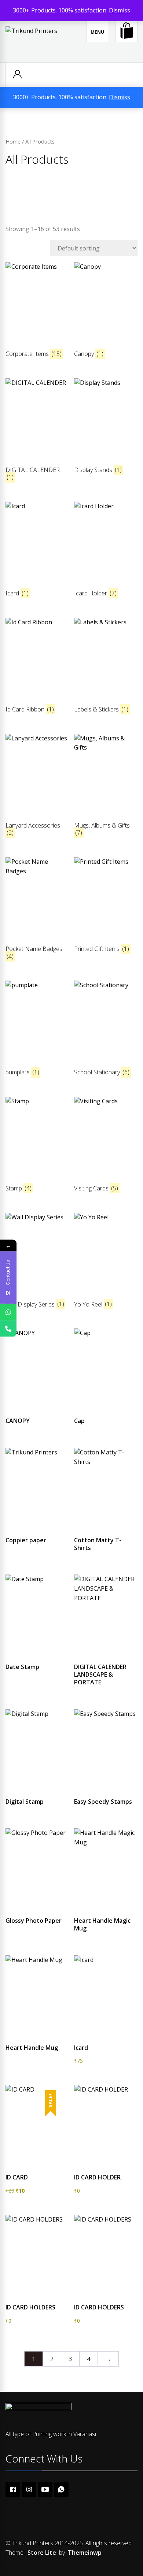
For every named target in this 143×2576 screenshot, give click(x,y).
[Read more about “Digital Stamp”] (37, 1789)
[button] (106, 2035)
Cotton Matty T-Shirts (98, 1544)
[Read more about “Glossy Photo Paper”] (37, 1908)
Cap (79, 1421)
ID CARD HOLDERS (30, 2307)
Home (13, 141)
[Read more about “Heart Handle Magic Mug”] (106, 1908)
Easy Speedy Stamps (103, 1802)
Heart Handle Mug (32, 2048)
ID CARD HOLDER (97, 2177)
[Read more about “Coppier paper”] (37, 1527)
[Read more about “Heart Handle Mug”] (37, 2035)
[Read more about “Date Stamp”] (37, 1654)
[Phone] (8, 1328)
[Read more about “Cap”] (106, 1408)
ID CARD (17, 2177)
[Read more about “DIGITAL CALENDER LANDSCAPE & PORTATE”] (106, 1654)
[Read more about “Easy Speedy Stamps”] (106, 1789)
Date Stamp (22, 1667)
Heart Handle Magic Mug (102, 1924)
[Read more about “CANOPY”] (37, 1408)
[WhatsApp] (8, 1312)
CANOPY (18, 1421)
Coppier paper (26, 1540)
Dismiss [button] (120, 10)
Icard (81, 2048)
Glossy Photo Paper (34, 1921)
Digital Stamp (25, 1802)
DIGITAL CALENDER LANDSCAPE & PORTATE (100, 1674)
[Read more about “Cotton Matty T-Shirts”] (106, 1527)
